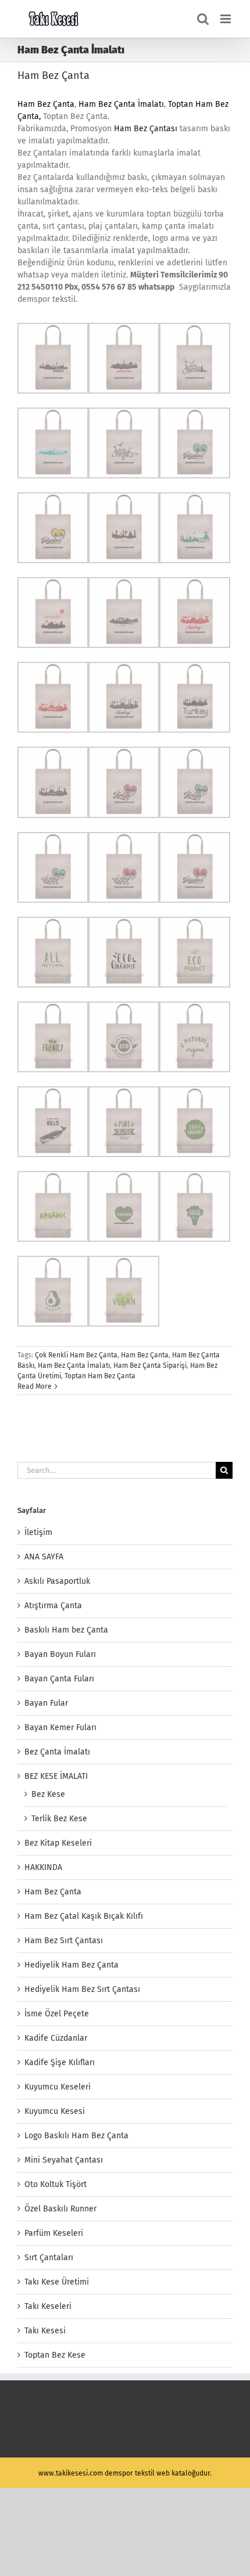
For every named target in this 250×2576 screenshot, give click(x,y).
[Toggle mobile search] (203, 19)
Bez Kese (48, 1794)
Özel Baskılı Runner (60, 2209)
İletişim (38, 1532)
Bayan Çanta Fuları (59, 1679)
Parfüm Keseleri (54, 2233)
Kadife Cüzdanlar (56, 2038)
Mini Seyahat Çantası (64, 2160)
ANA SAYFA (44, 1557)
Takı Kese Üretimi (57, 2282)
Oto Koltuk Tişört (56, 2184)
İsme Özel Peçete (57, 2014)
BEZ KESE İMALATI (56, 1776)
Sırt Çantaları (49, 2258)
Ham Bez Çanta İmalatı (121, 104)
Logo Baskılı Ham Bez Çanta (76, 2136)
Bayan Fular (46, 1703)
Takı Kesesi (45, 2331)
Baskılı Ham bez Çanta (66, 1630)
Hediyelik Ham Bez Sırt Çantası (82, 1989)
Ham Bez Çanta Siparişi (150, 1366)
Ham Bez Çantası (146, 129)
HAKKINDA (43, 1867)
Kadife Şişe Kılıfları (60, 2062)
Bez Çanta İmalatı (57, 1752)
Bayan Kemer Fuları (60, 1727)
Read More (35, 1386)
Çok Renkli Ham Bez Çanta (76, 1355)
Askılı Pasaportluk (57, 1581)
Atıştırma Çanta (53, 1606)
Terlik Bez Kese (59, 1819)
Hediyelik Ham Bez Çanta (72, 1965)
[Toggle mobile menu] (226, 19)
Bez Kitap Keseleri (58, 1843)
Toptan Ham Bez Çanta (100, 1376)
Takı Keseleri (48, 2306)
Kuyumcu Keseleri (58, 2087)
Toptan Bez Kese (55, 2355)
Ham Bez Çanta (53, 75)
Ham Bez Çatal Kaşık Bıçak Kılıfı (84, 1916)
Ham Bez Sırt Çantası (64, 1941)
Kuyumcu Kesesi (55, 2111)
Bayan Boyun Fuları (60, 1654)
